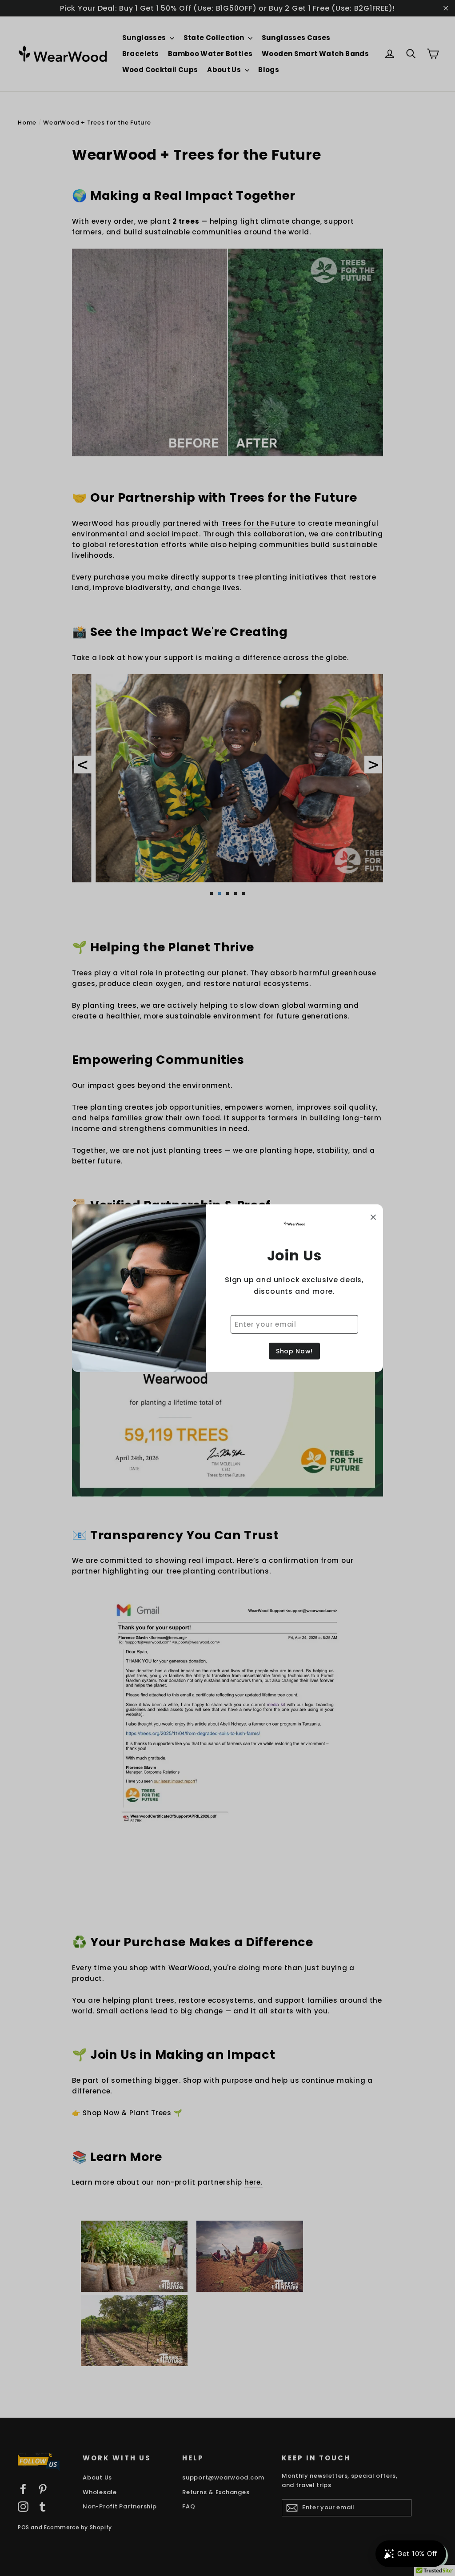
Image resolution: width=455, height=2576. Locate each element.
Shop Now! (294, 1351)
